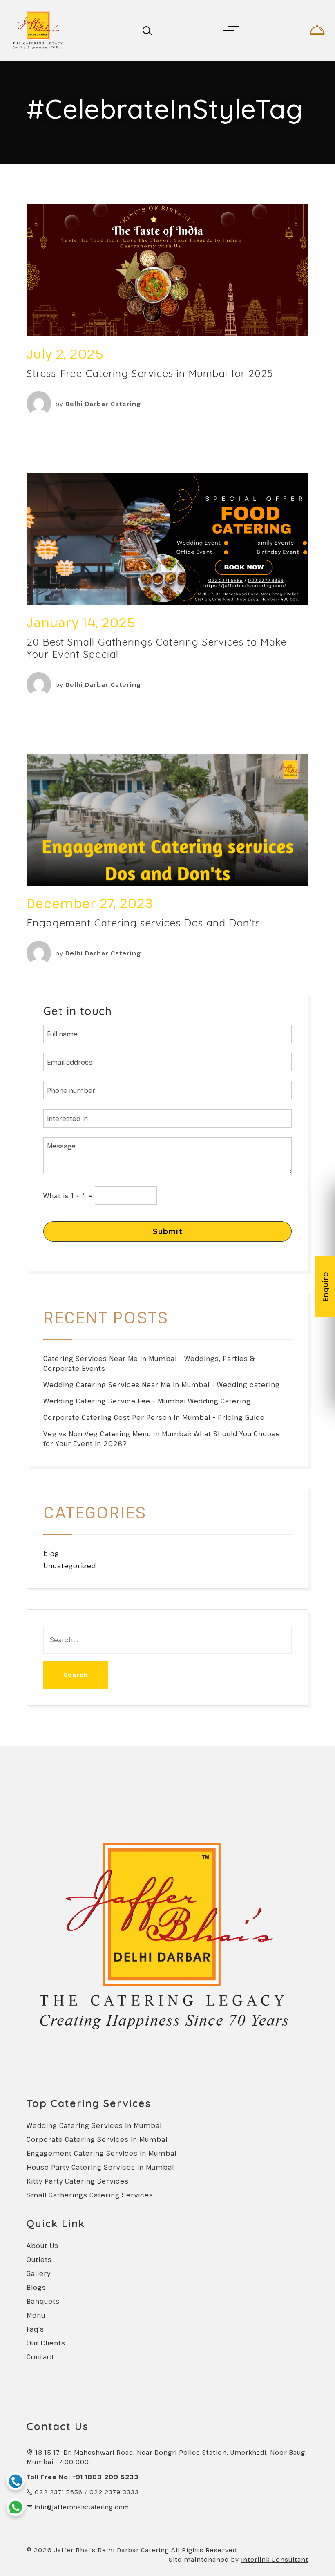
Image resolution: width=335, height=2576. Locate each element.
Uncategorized (70, 1566)
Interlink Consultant (275, 2559)
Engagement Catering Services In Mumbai (102, 2153)
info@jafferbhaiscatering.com (82, 2507)
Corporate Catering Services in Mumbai (97, 2139)
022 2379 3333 (114, 2492)
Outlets (39, 2260)
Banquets (43, 2301)
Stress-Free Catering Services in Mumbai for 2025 (150, 373)
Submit (168, 1231)
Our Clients (46, 2343)
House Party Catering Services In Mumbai (100, 2167)
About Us (42, 2246)
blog (51, 1554)
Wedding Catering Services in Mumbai (94, 2125)
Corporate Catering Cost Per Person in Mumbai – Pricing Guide (154, 1417)
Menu (36, 2315)
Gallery (39, 2273)
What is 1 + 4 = (68, 1196)
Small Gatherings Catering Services (90, 2195)
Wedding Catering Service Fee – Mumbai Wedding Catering (147, 1401)
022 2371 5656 (59, 2492)
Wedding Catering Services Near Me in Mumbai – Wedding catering (162, 1385)
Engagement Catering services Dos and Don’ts (143, 923)
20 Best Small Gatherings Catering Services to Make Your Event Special (157, 648)
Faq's (35, 2329)
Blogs (36, 2287)
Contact (40, 2357)
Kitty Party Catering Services (78, 2181)
